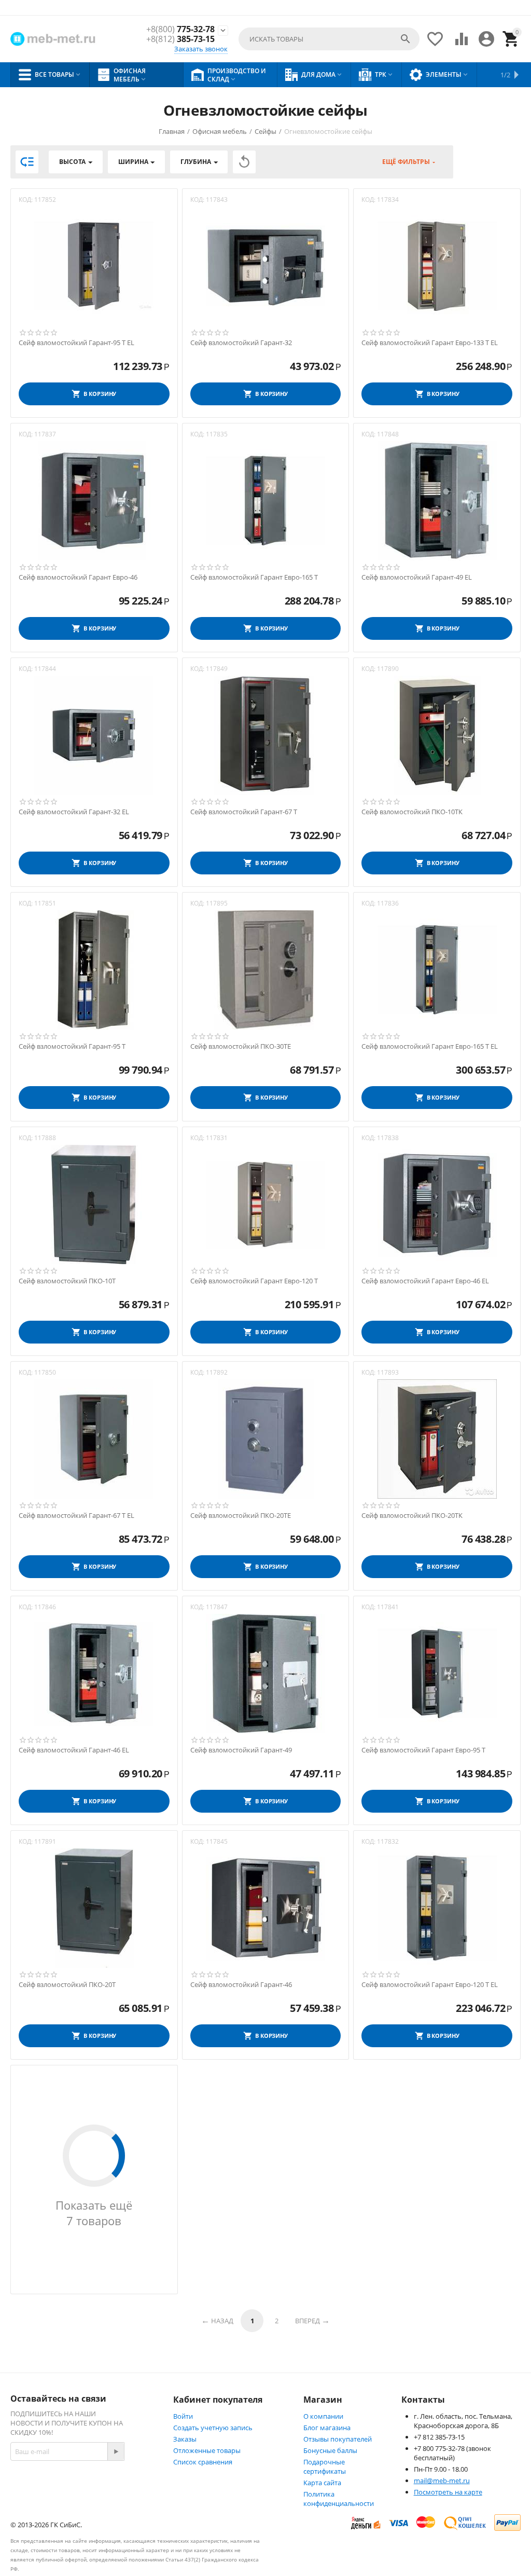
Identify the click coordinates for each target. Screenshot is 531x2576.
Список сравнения (203, 2462)
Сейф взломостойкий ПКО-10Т (67, 1281)
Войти (183, 2416)
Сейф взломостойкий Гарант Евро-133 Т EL (430, 343)
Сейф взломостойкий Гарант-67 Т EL (76, 1516)
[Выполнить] (116, 2451)
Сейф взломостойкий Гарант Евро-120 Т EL (430, 1985)
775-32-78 (180, 29)
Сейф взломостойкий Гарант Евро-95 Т (423, 1750)
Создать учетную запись (213, 2428)
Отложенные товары (207, 2450)
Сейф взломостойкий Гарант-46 (241, 1985)
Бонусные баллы (330, 2450)
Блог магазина (327, 2428)
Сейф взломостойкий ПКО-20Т (67, 1985)
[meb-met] (54, 39)
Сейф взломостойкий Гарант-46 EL (74, 1750)
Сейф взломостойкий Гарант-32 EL (74, 812)
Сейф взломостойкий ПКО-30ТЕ (241, 1047)
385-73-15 (180, 39)
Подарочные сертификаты (325, 2467)
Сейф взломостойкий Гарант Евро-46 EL (425, 1281)
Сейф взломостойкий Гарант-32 (241, 343)
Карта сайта (322, 2483)
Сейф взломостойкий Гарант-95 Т (72, 1047)
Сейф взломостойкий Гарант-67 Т (244, 812)
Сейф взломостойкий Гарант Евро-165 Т (254, 578)
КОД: (26, 200)
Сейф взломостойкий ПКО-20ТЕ (241, 1516)
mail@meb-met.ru (442, 2481)
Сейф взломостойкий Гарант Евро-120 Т (254, 1281)
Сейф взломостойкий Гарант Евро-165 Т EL (430, 1047)
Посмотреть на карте (448, 2492)
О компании (323, 2416)
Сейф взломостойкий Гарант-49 (241, 1750)
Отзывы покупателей (338, 2439)
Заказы (185, 2439)
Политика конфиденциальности (339, 2499)
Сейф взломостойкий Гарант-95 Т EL (76, 343)
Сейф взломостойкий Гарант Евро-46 (78, 578)
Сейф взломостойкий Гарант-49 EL (417, 578)
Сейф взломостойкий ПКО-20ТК (412, 1516)
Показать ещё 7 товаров (94, 2213)
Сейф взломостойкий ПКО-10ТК (412, 812)
